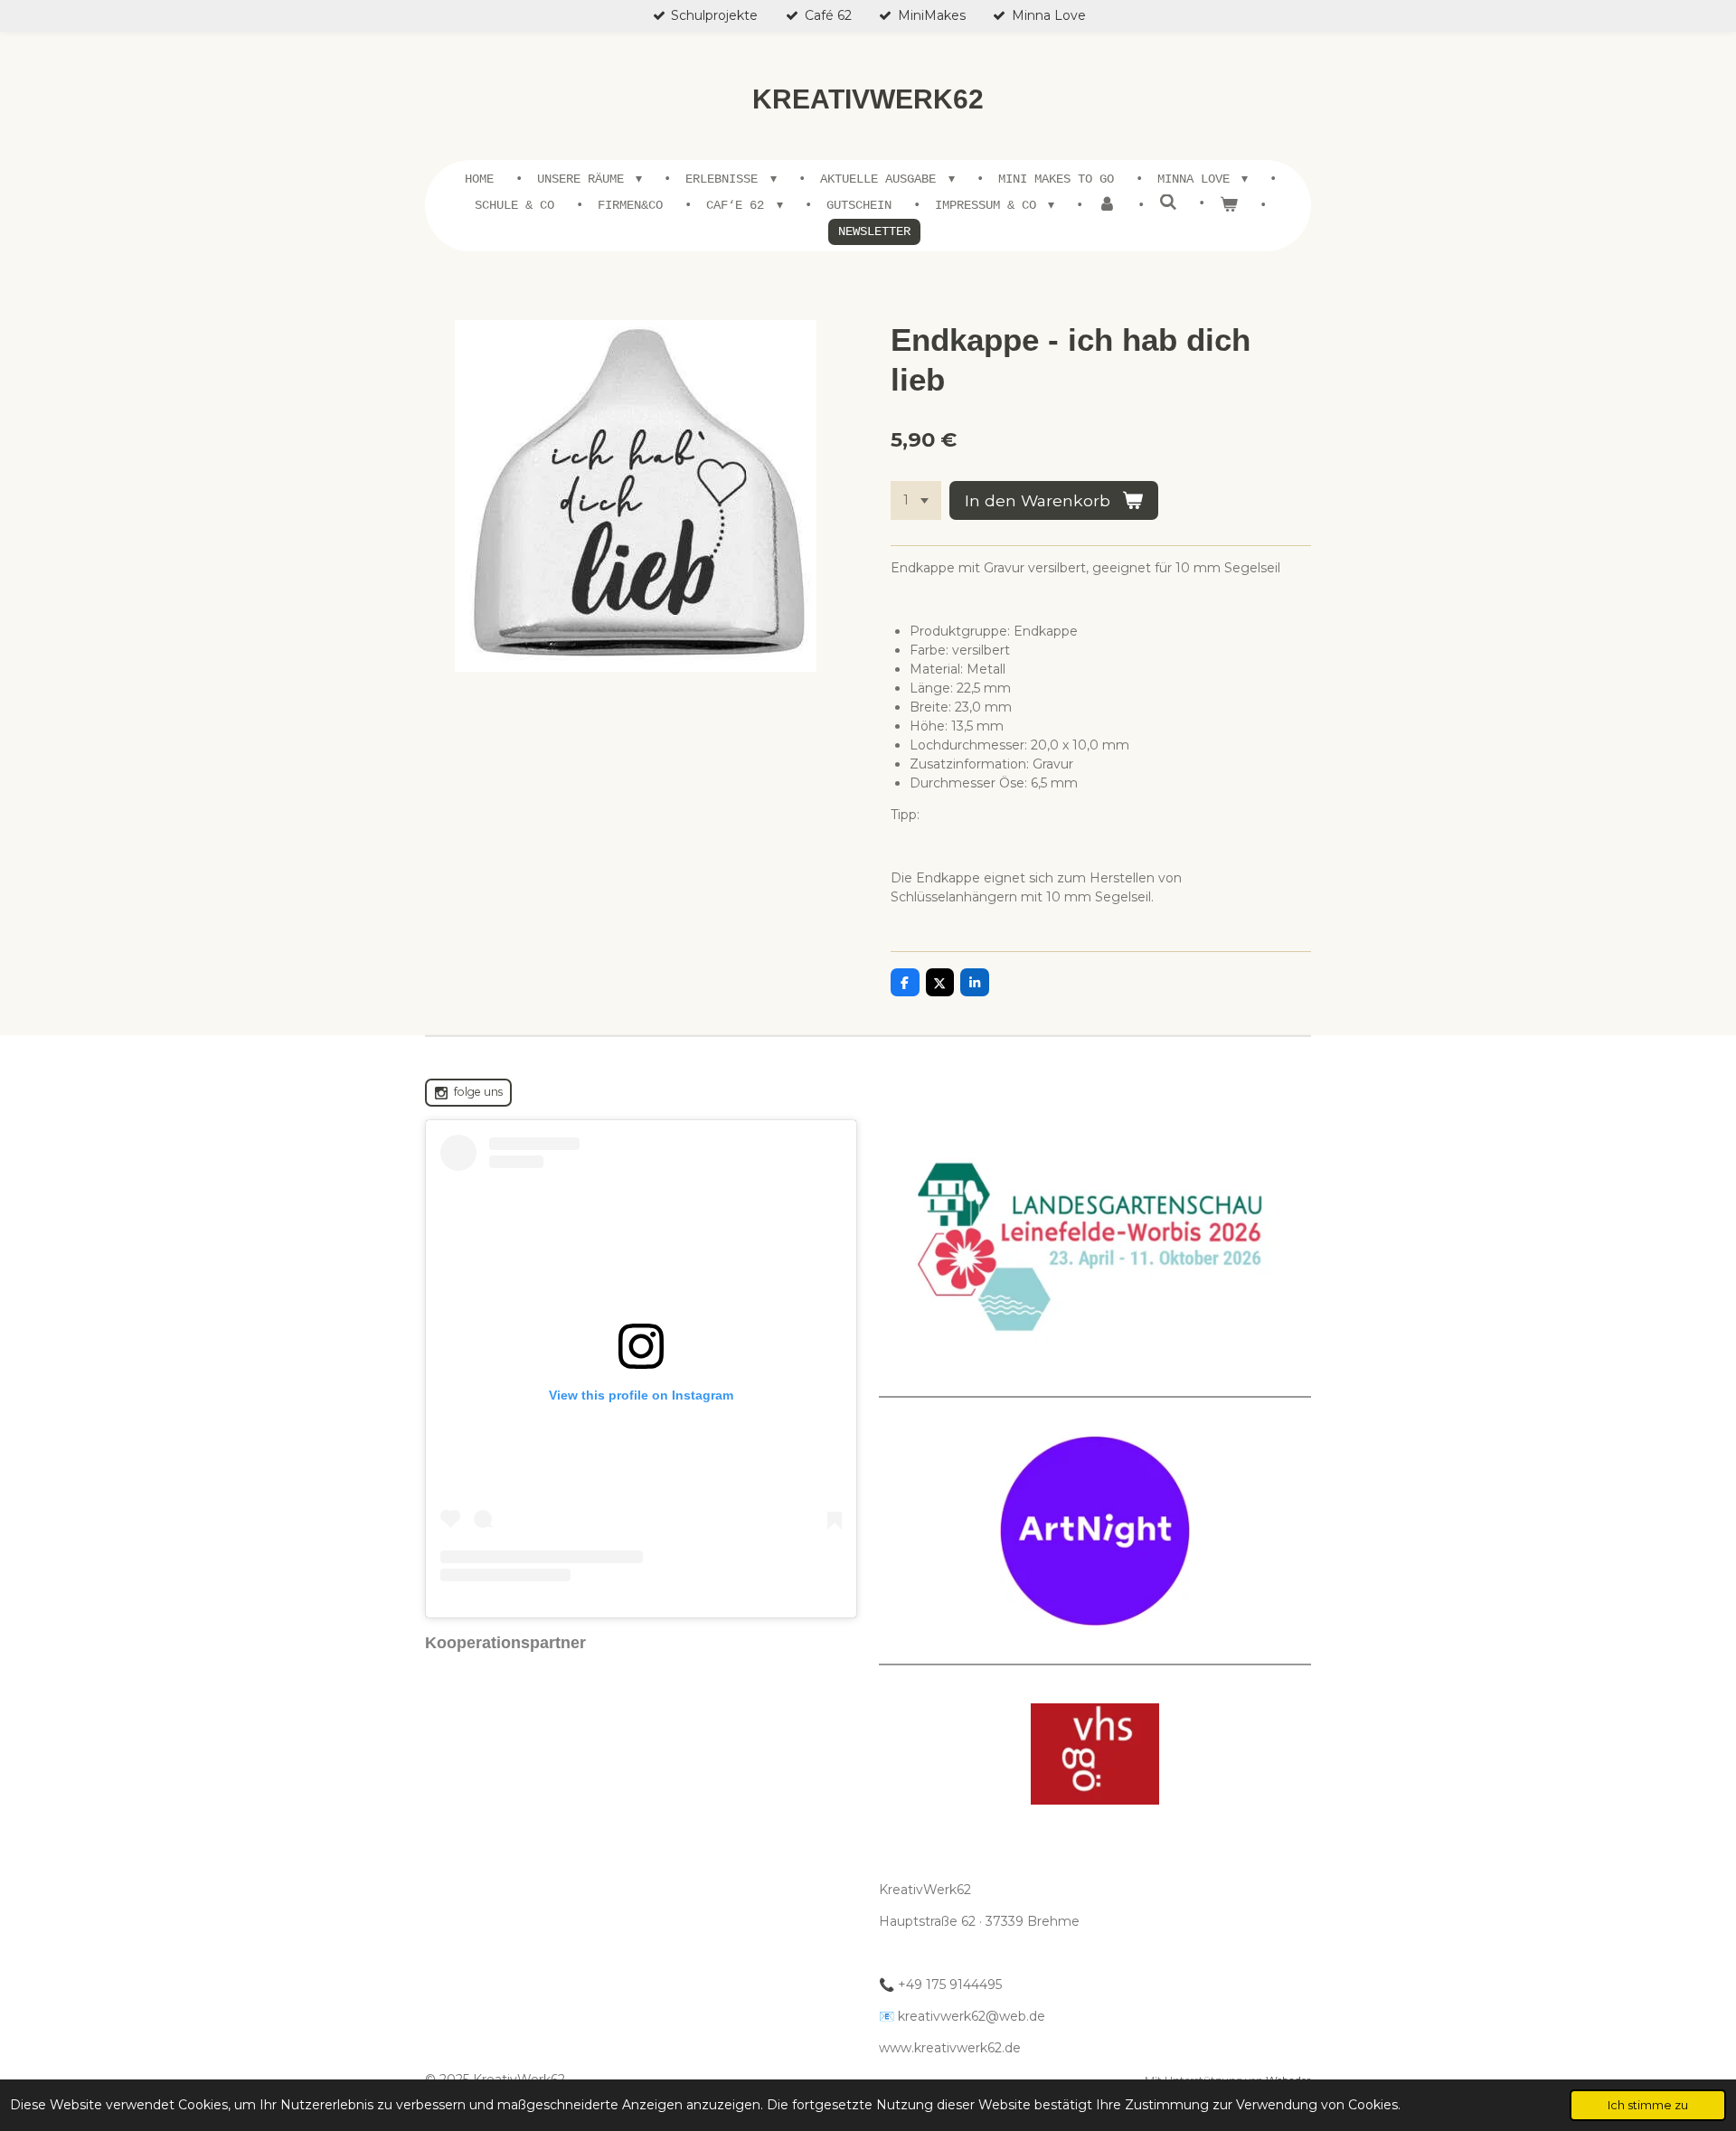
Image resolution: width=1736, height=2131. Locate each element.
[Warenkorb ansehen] (1229, 206)
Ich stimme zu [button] (1648, 2105)
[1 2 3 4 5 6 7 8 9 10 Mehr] (916, 501)
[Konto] (1107, 206)
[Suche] (1168, 203)
